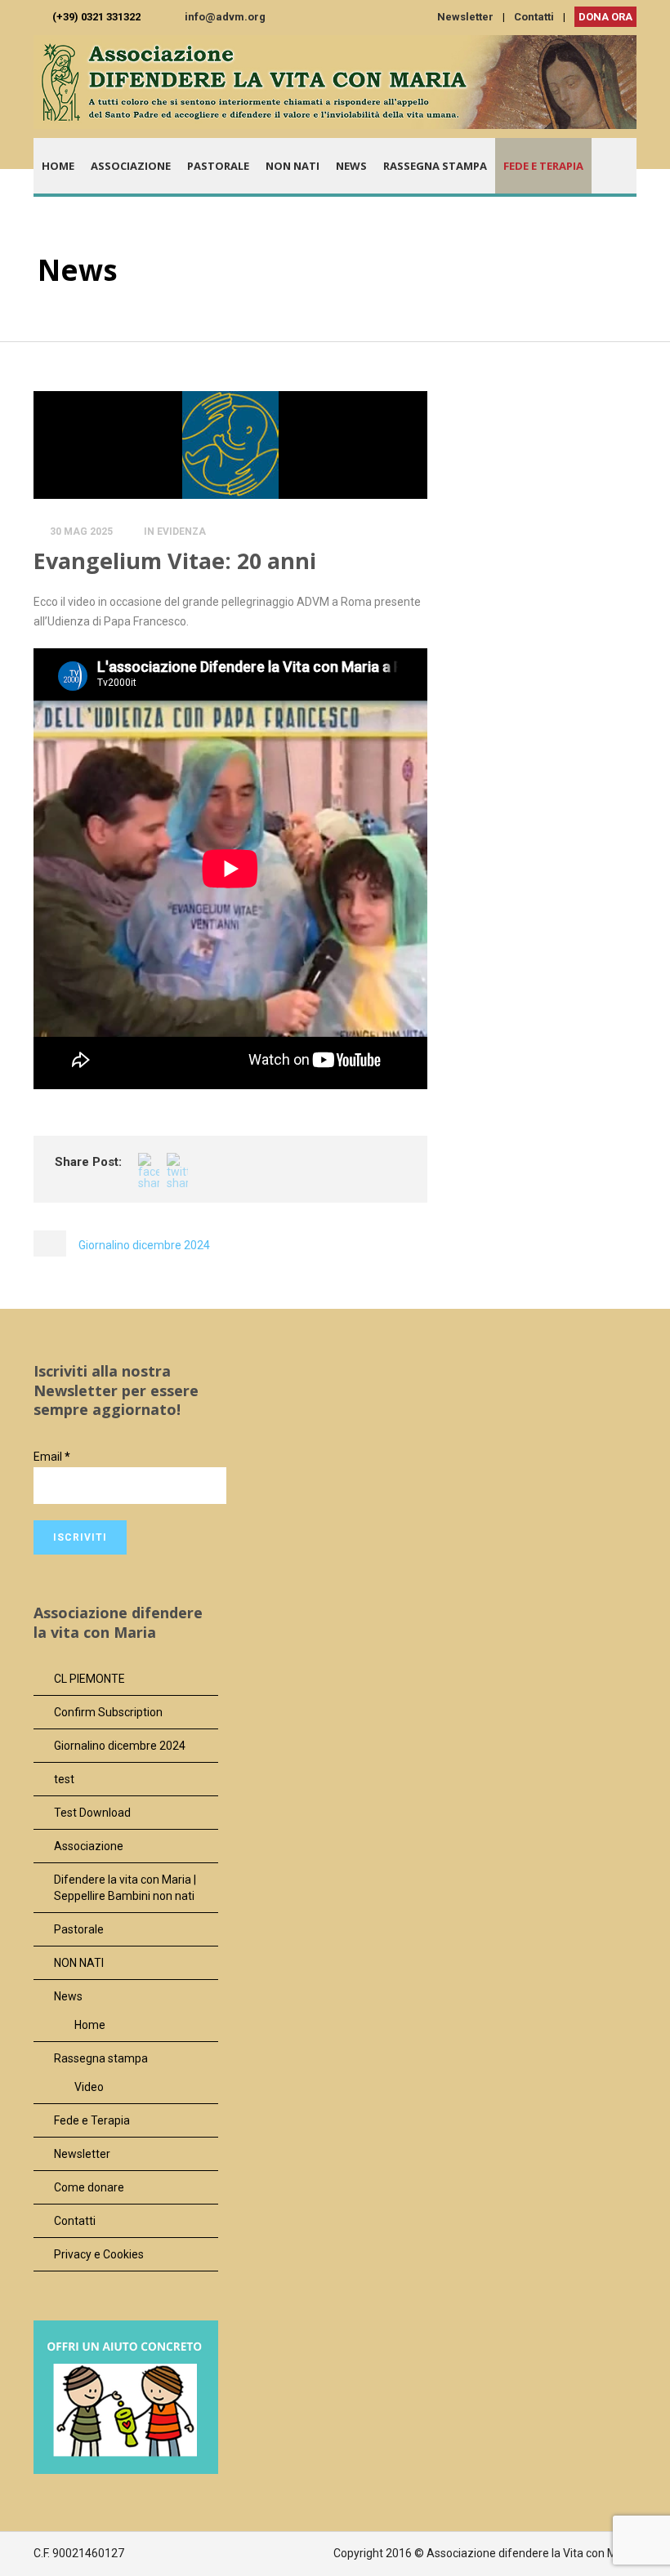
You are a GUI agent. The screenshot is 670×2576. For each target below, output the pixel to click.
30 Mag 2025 (81, 532)
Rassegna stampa (435, 166)
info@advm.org (225, 17)
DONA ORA (605, 17)
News (351, 166)
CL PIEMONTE (89, 1679)
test (64, 1779)
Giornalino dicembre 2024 (120, 1746)
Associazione (131, 166)
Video (89, 2087)
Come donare (89, 2187)
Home (58, 166)
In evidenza (175, 532)
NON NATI (293, 166)
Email (52, 1457)
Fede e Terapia (543, 166)
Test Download (92, 1813)
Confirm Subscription (108, 1712)
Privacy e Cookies (99, 2254)
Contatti (534, 17)
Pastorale (218, 166)
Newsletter (465, 17)
